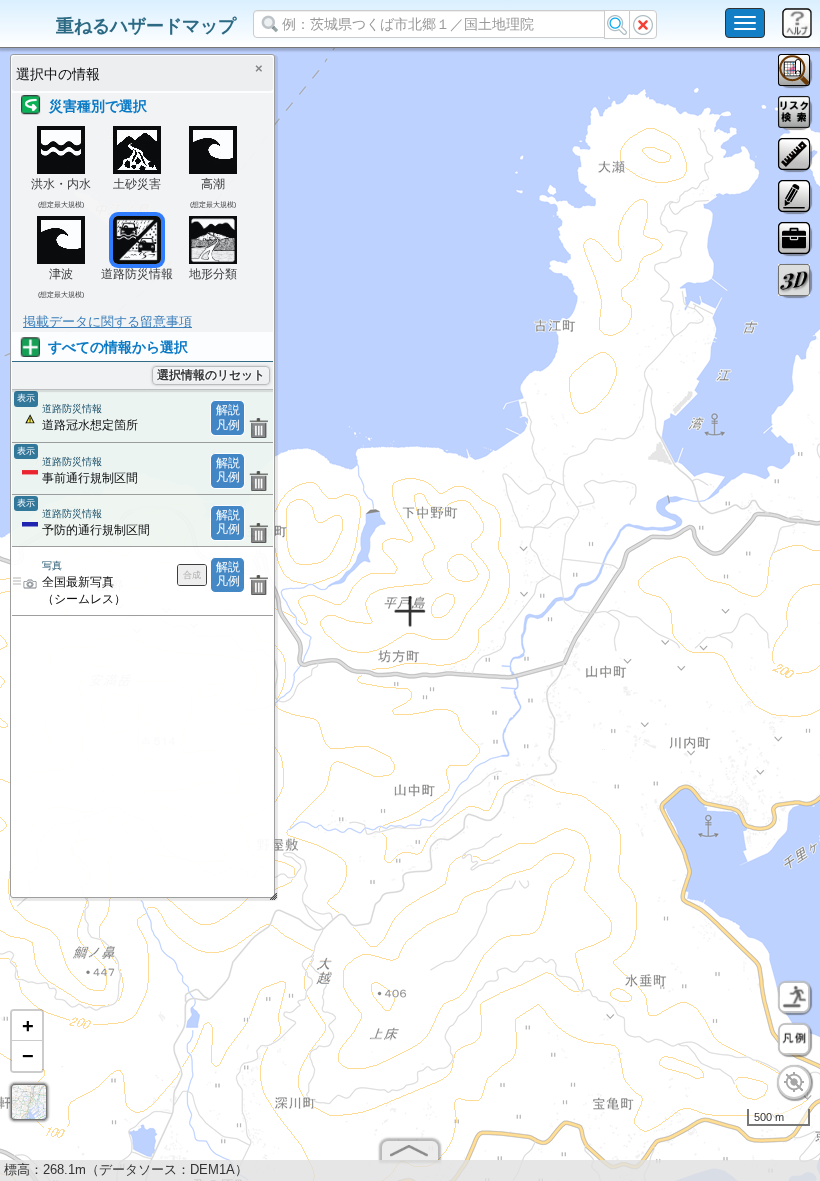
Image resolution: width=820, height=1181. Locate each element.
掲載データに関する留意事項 (107, 321)
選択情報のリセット (211, 375)
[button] (27, 1026)
